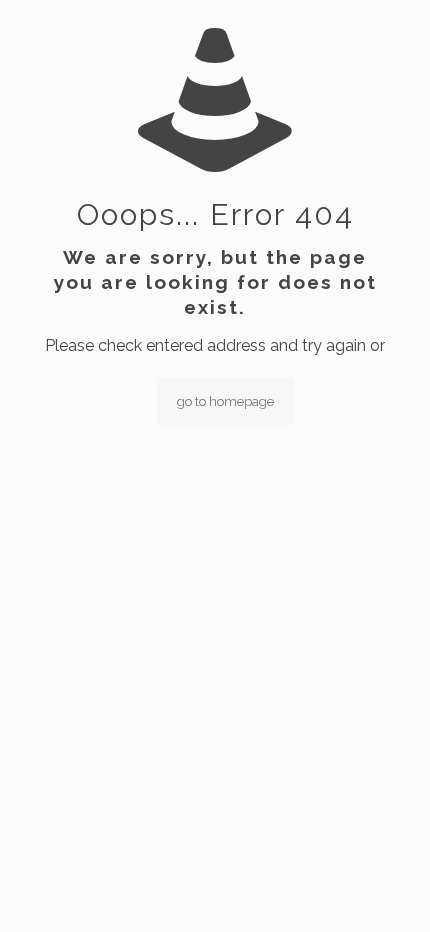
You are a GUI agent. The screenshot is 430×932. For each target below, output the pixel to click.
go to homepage (225, 401)
